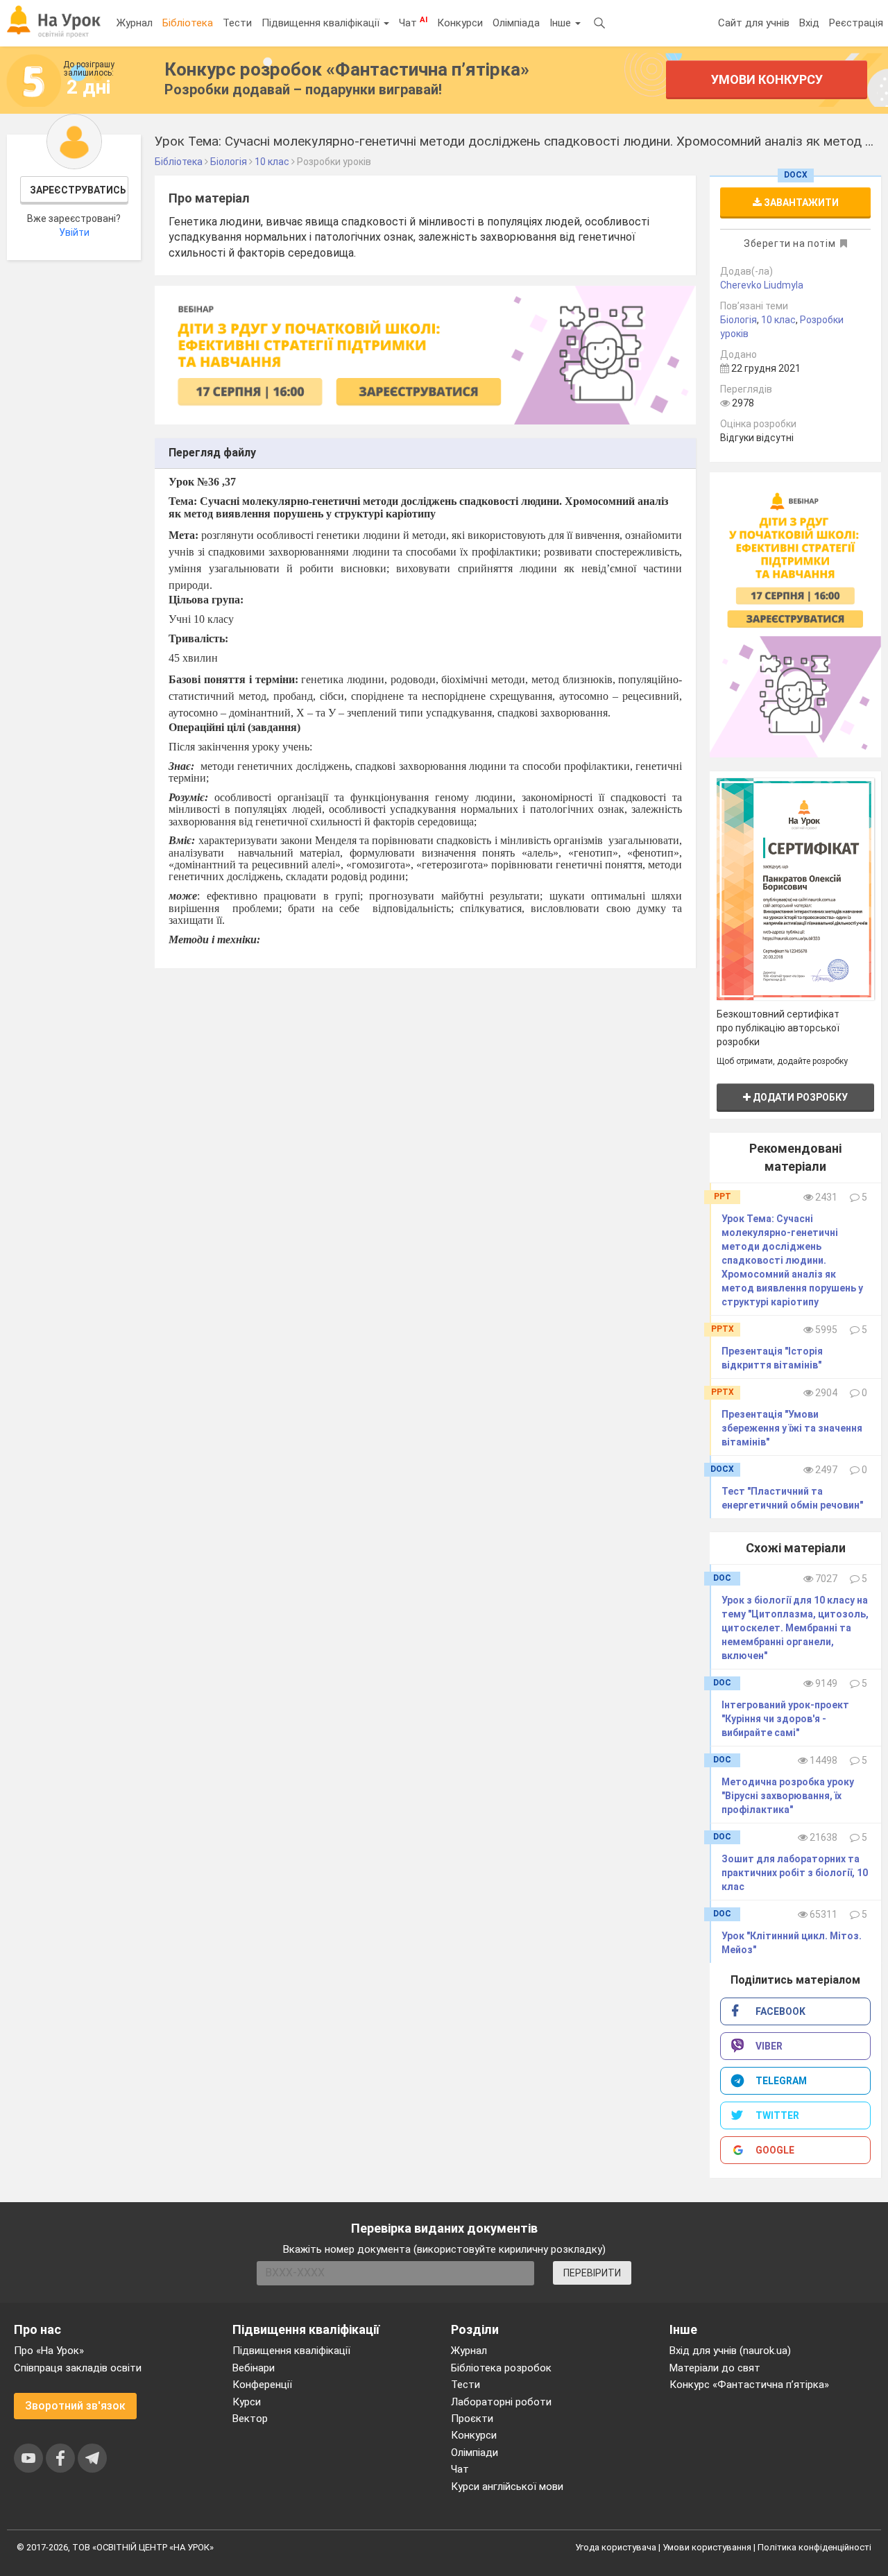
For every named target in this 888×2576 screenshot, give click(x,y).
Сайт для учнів (754, 23)
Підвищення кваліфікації (322, 23)
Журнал (135, 23)
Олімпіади (475, 2453)
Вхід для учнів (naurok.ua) (730, 2351)
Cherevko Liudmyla (762, 285)
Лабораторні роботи (501, 2402)
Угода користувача (616, 2547)
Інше (562, 23)
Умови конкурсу (766, 79)
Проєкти (472, 2419)
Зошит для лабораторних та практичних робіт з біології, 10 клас (795, 1873)
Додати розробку (799, 1097)
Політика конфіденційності (814, 2547)
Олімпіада (516, 23)
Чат (413, 22)
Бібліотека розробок (501, 2368)
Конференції (262, 2385)
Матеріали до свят (715, 2368)
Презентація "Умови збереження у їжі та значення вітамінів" (792, 1428)
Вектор (250, 2419)
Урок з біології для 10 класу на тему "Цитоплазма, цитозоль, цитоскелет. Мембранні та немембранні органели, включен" (795, 1628)
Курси (247, 2402)
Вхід (809, 23)
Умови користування (707, 2547)
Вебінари (254, 2368)
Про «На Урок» (49, 2351)
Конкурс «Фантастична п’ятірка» (749, 2385)
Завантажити (800, 203)
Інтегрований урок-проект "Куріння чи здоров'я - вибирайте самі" (785, 1719)
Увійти (74, 232)
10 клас (778, 320)
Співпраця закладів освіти (78, 2368)
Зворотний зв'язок (75, 2406)
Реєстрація (856, 23)
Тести (237, 23)
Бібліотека (188, 23)
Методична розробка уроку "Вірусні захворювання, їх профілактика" (788, 1796)
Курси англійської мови (507, 2487)
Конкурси (460, 23)
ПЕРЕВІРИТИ (592, 2273)
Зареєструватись (78, 190)
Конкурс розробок (347, 69)
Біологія (738, 320)
